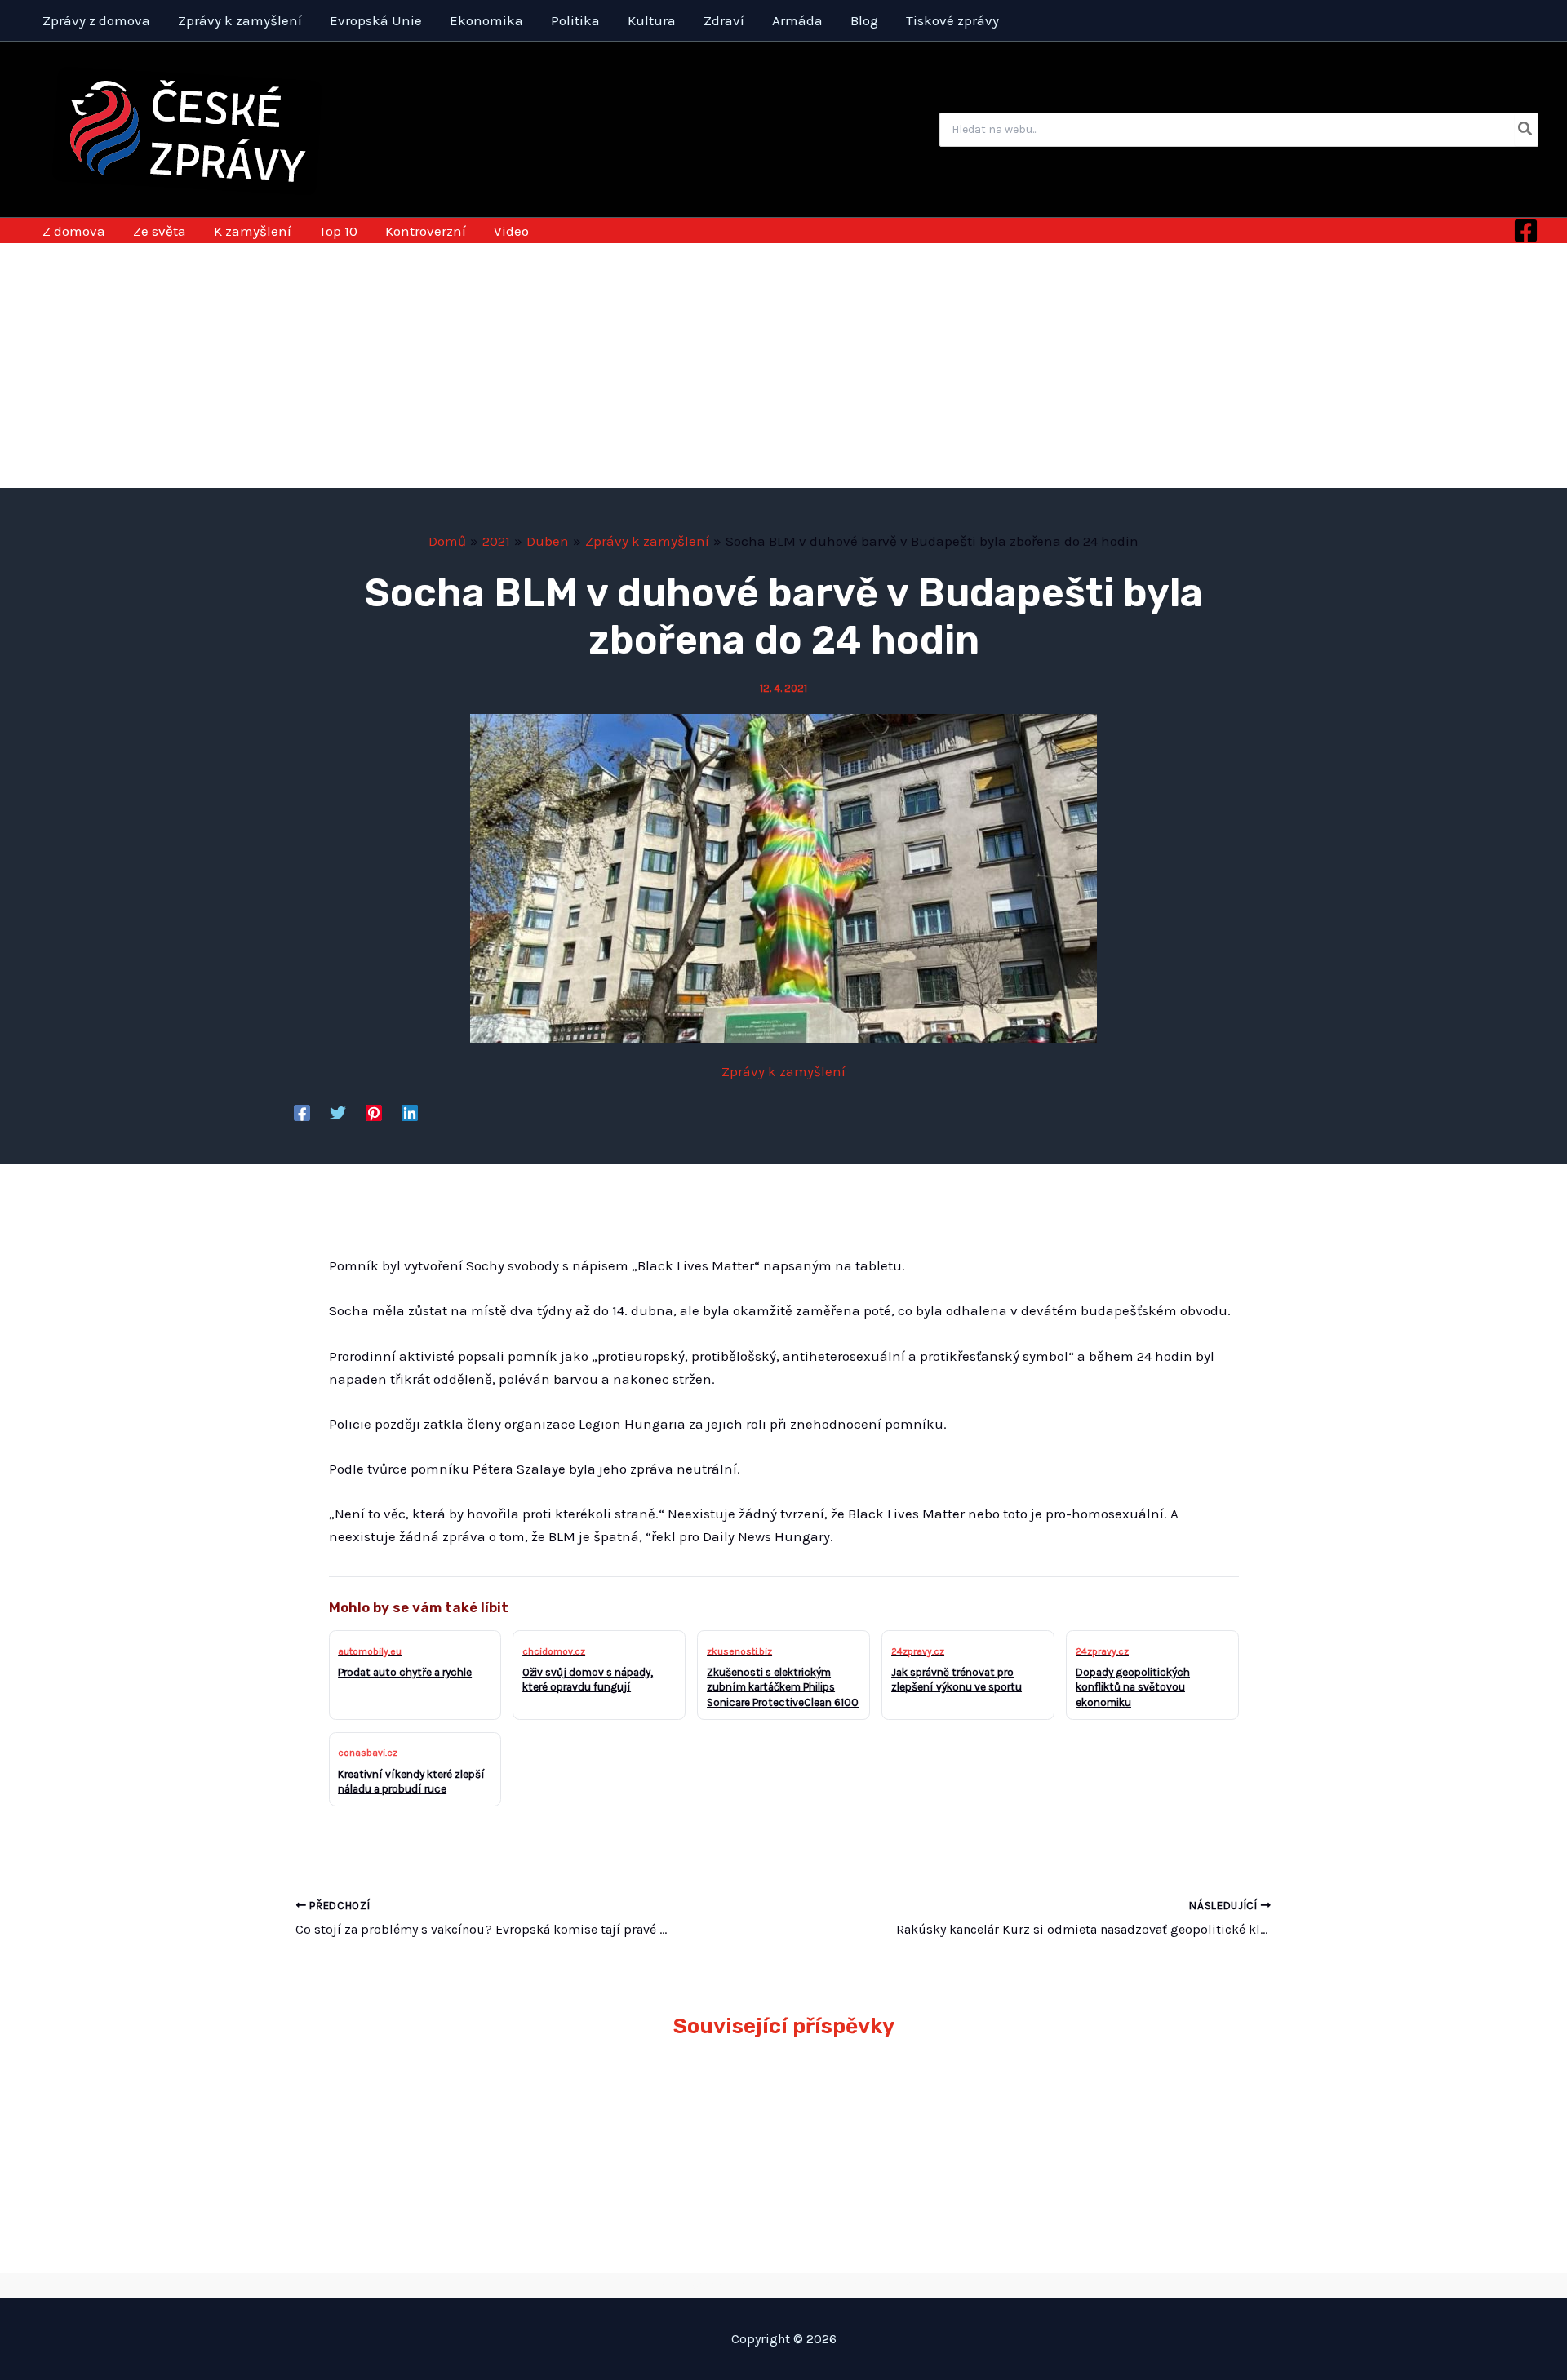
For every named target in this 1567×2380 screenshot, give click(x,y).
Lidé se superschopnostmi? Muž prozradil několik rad (1124, 2111)
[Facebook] (1526, 230)
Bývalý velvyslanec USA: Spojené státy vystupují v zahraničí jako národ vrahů (666, 2111)
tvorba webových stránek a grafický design (784, 2285)
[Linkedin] (410, 1112)
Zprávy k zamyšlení (783, 1071)
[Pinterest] (374, 1112)
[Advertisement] (783, 366)
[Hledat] (1526, 130)
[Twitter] (338, 1112)
